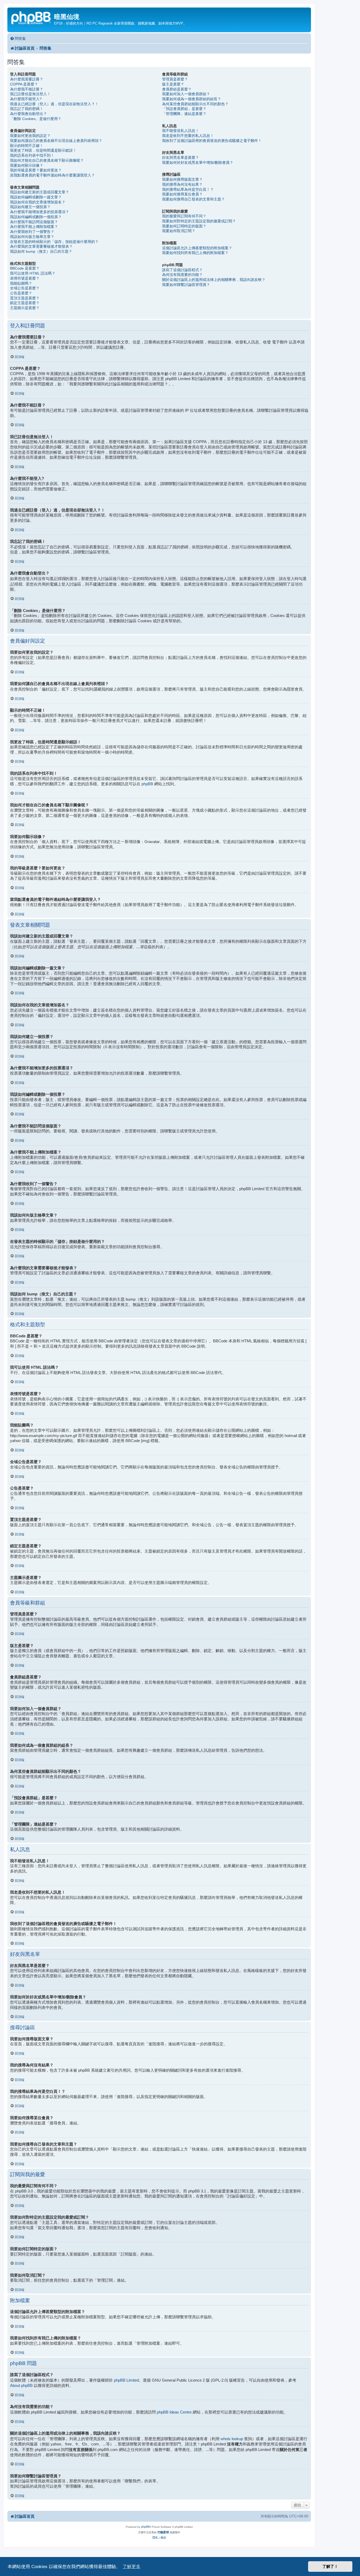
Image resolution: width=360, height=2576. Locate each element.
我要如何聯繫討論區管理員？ (186, 285)
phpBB (147, 784)
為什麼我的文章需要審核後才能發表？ (41, 246)
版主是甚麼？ (173, 84)
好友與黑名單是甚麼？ (181, 157)
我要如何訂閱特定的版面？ (184, 226)
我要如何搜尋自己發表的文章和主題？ (193, 199)
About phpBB (21, 2385)
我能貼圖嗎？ (21, 283)
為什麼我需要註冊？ (27, 79)
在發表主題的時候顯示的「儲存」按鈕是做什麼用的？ (54, 242)
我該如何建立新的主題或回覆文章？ (40, 192)
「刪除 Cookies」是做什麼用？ (36, 119)
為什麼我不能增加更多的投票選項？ (40, 212)
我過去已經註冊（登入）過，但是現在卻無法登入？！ (54, 104)
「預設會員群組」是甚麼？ (184, 109)
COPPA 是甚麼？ (24, 84)
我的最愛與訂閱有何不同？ (184, 216)
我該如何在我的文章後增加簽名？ (38, 202)
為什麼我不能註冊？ (27, 89)
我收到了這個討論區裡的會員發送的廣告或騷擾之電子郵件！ (212, 141)
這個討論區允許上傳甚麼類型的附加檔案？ (197, 248)
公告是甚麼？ (21, 293)
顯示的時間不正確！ (27, 146)
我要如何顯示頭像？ (27, 165)
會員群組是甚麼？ (177, 89)
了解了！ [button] (330, 2566)
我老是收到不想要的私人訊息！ (188, 136)
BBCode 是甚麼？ (25, 268)
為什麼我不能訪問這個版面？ (34, 222)
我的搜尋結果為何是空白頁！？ (188, 189)
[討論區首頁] (31, 17)
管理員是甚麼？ (175, 79)
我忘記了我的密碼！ (27, 109)
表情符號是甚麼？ (25, 278)
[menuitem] (18, 39)
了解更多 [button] (132, 2567)
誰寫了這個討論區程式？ (182, 270)
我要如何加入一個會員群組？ (186, 94)
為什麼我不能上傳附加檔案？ (34, 227)
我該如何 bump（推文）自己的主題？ (41, 251)
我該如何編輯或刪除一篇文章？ (36, 197)
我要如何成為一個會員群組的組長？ (192, 99)
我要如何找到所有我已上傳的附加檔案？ (195, 253)
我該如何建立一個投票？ (30, 207)
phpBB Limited (126, 2380)
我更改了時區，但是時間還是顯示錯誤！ (43, 150)
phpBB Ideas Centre (174, 2412)
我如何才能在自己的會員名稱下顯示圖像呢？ (47, 160)
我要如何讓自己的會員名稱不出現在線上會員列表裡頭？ (56, 141)
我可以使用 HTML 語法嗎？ (33, 273)
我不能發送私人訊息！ (181, 131)
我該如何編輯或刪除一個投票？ (36, 217)
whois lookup (232, 2439)
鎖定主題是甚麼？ (25, 303)
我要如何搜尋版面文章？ (182, 179)
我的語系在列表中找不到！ (32, 155)
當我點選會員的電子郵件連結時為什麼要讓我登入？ (52, 175)
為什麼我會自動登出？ (28, 114)
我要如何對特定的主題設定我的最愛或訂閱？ (199, 221)
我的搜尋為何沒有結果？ (182, 184)
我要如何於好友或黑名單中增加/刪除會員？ (198, 162)
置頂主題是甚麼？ (25, 298)
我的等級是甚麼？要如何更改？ (36, 170)
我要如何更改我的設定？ (30, 136)
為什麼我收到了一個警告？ (32, 232)
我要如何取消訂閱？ (179, 231)
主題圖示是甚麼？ (25, 308)
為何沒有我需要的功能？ (182, 275)
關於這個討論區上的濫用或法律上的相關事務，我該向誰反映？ (214, 280)
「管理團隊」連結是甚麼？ (184, 114)
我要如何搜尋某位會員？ (182, 194)
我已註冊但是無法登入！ (30, 94)
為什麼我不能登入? (26, 99)
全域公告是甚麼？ (25, 288)
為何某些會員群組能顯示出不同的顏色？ (195, 104)
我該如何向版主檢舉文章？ (32, 237)
